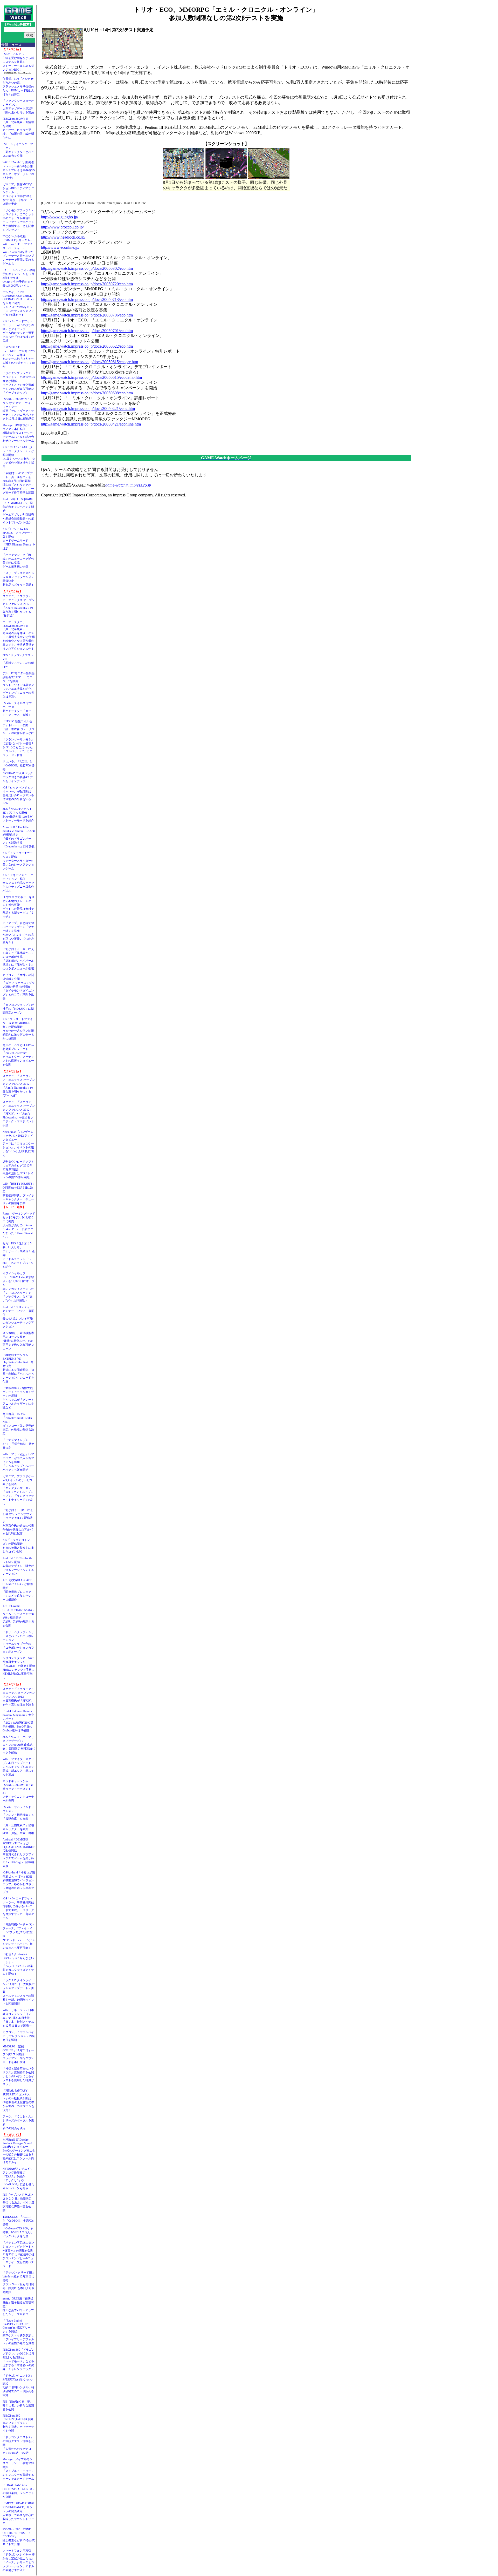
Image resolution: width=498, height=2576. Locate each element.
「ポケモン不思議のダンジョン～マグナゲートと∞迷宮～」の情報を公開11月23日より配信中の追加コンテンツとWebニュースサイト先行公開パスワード (19, 2254)
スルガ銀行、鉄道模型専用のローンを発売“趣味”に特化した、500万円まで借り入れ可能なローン (18, 1341)
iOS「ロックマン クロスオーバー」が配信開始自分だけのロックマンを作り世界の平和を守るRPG (18, 795)
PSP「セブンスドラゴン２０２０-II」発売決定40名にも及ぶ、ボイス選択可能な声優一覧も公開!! (18, 2202)
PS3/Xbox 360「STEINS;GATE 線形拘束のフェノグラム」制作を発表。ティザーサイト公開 (18, 2423)
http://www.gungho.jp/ (60, 217)
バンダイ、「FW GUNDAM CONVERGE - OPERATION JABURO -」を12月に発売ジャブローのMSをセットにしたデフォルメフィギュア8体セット (19, 303)
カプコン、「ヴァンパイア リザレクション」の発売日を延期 (19, 2036)
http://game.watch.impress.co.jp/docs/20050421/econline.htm (91, 424)
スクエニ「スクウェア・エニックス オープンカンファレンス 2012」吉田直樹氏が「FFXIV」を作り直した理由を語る (19, 1697)
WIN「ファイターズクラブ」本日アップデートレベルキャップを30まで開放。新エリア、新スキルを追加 (18, 1767)
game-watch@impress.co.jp (128, 485)
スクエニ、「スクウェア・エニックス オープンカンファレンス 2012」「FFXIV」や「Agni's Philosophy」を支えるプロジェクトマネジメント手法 (19, 1114)
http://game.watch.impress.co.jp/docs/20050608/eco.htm (87, 393)
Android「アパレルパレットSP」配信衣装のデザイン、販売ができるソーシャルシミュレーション (18, 1566)
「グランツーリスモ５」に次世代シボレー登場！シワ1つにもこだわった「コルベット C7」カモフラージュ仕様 (18, 747)
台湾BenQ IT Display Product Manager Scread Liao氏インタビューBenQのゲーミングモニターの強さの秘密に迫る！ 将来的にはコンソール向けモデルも (20, 2151)
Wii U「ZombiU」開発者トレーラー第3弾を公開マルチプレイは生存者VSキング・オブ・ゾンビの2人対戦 (19, 170)
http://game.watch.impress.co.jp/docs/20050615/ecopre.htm (89, 362)
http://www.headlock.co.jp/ (63, 237)
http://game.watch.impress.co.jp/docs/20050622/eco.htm (87, 346)
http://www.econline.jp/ (60, 247)
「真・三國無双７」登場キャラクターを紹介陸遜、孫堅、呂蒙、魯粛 (18, 1829)
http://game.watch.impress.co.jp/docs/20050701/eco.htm (87, 331)
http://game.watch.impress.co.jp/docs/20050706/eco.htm (87, 315)
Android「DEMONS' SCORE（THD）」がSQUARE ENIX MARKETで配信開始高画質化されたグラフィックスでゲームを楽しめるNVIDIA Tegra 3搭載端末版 (19, 1853)
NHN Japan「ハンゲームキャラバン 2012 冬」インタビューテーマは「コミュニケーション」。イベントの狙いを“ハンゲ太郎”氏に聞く (18, 1143)
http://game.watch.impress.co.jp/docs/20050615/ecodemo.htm (91, 377)
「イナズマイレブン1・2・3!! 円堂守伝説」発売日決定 (18, 1444)
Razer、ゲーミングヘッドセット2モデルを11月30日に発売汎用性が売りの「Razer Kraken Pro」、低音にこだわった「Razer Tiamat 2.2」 (19, 1225)
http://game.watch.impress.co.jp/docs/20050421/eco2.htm (88, 409)
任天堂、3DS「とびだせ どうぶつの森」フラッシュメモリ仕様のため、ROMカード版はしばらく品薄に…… (19, 86)
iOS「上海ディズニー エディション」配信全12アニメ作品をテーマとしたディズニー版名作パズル (18, 883)
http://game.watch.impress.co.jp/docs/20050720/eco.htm (87, 284)
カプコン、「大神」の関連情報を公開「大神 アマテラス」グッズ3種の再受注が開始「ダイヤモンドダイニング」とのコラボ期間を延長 (19, 987)
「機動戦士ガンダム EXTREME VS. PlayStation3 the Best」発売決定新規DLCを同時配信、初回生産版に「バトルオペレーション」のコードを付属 (18, 1368)
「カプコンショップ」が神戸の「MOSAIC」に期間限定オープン (18, 1009)
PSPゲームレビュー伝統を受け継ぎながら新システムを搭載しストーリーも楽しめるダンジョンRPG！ (18, 62)
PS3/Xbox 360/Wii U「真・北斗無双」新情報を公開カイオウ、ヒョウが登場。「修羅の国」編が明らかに (18, 128)
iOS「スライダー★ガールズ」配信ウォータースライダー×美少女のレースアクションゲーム (18, 861)
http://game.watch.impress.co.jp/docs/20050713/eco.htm (87, 299)
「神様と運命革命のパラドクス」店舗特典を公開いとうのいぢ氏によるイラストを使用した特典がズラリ (18, 2076)
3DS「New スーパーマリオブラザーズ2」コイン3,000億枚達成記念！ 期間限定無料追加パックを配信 (19, 1745)
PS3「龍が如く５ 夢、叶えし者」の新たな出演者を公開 (18, 2405)
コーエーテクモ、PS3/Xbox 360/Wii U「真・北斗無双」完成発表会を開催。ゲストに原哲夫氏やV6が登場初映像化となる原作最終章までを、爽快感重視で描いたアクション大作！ (19, 635)
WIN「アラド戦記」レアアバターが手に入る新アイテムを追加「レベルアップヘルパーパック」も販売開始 (18, 1462)
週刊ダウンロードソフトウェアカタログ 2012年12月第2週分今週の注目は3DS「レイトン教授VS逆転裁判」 (18, 1169)
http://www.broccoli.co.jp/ (62, 227)
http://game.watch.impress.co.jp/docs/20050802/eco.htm (87, 268)
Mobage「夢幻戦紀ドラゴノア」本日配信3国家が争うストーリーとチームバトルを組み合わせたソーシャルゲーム (18, 433)
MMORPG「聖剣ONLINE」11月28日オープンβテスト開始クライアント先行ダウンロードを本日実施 (18, 2054)
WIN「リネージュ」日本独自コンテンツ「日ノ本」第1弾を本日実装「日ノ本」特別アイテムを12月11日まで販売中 (18, 2018)
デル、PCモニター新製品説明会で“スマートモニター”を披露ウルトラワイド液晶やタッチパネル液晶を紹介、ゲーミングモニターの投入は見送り (19, 685)
